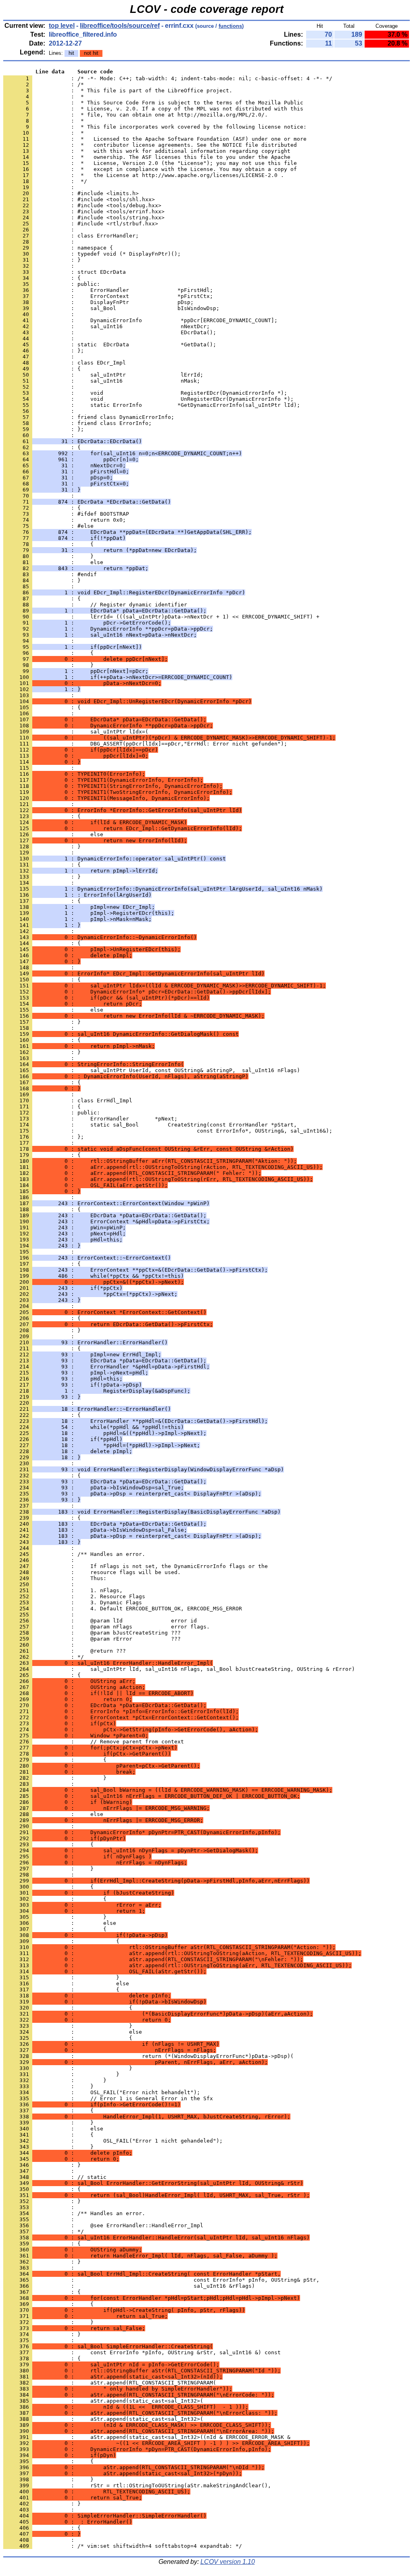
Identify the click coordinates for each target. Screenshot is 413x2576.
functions (230, 26)
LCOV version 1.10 (228, 2562)
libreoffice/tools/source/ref (120, 26)
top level (62, 26)
